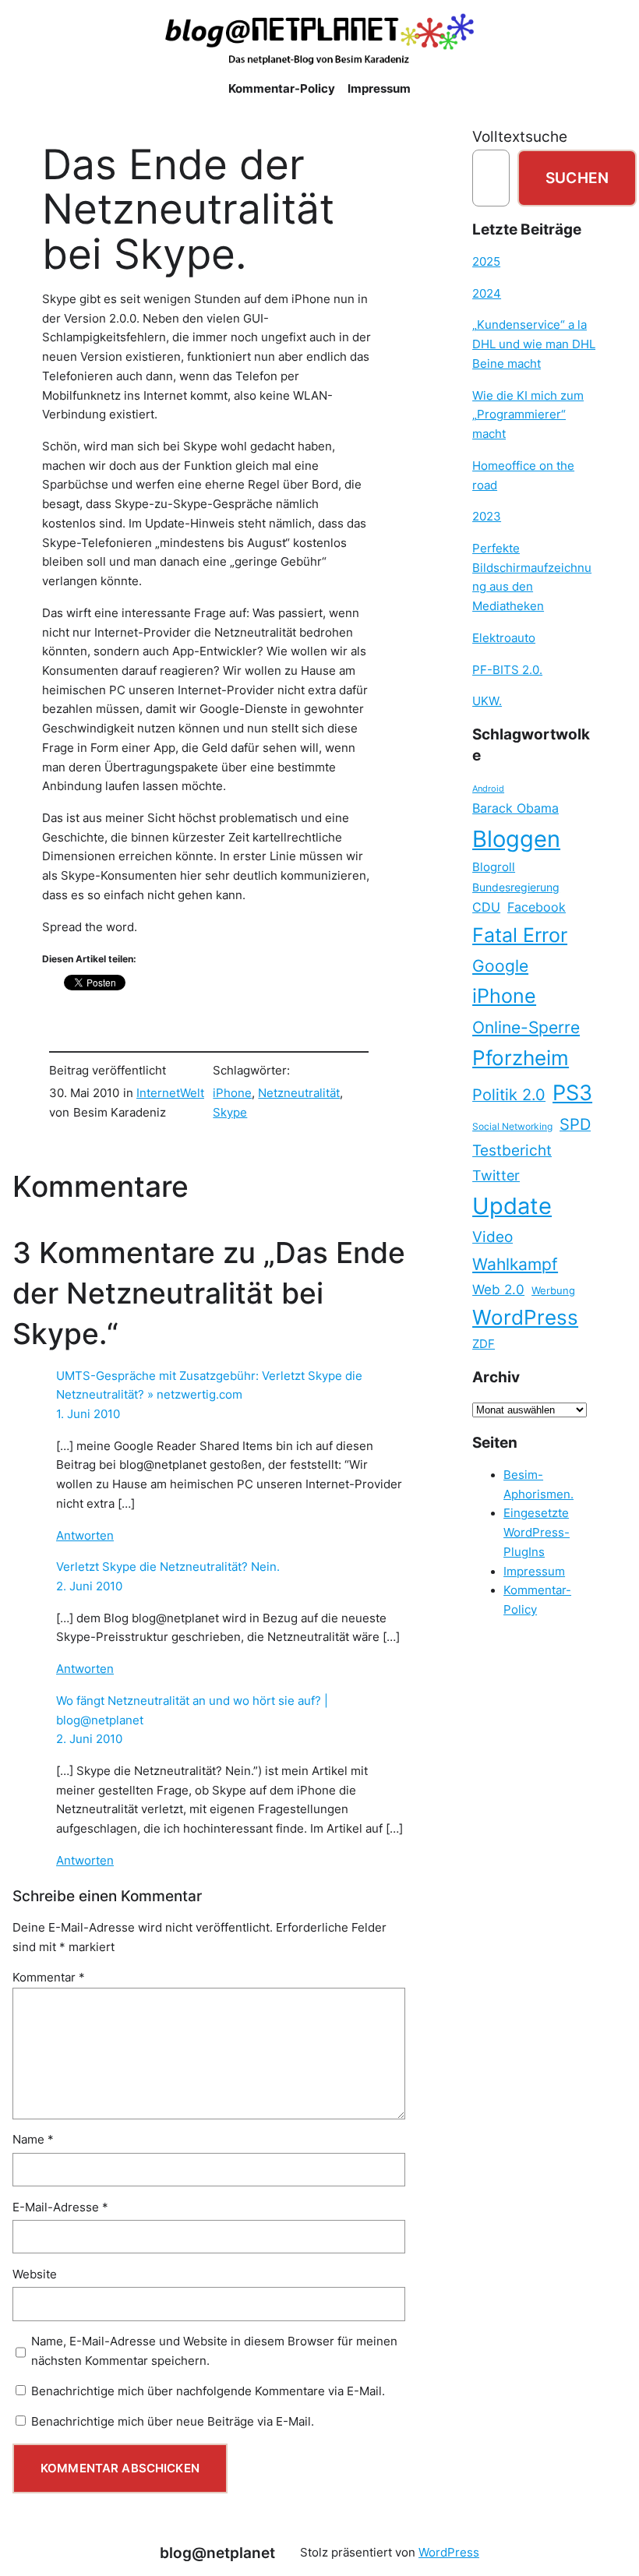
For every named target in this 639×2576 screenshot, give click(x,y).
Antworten (85, 1536)
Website (35, 2274)
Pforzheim (521, 1058)
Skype (230, 1113)
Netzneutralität (299, 1093)
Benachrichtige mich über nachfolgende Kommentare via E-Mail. (208, 2391)
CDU (486, 907)
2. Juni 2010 (89, 1586)
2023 (487, 517)
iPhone (232, 1093)
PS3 (572, 1093)
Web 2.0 (498, 1289)
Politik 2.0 (509, 1095)
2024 (487, 294)
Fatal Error (520, 935)
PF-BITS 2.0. (507, 670)
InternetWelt (170, 1093)
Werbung (553, 1291)
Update (512, 1206)
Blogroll (494, 867)
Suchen (577, 178)
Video (492, 1237)
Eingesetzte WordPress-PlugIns (537, 1532)
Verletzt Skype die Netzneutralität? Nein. (168, 1567)
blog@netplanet (217, 2553)
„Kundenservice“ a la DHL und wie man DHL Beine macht (534, 344)
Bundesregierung (516, 887)
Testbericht (512, 1150)
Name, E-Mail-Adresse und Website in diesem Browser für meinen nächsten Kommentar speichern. (214, 2351)
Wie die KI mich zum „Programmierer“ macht (528, 415)
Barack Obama (515, 808)
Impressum (534, 1572)
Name (33, 2140)
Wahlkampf (515, 1264)
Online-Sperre (526, 1027)
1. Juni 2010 (88, 1414)
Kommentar (49, 1978)
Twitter (496, 1175)
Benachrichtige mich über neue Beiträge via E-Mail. (173, 2422)
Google (500, 966)
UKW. (487, 701)
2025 (486, 262)
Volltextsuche (520, 136)
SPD (575, 1124)
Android (488, 789)
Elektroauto (504, 638)
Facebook (537, 907)
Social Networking (512, 1126)
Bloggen (516, 839)
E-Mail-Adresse (60, 2207)
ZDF (484, 1344)
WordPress (525, 1317)
